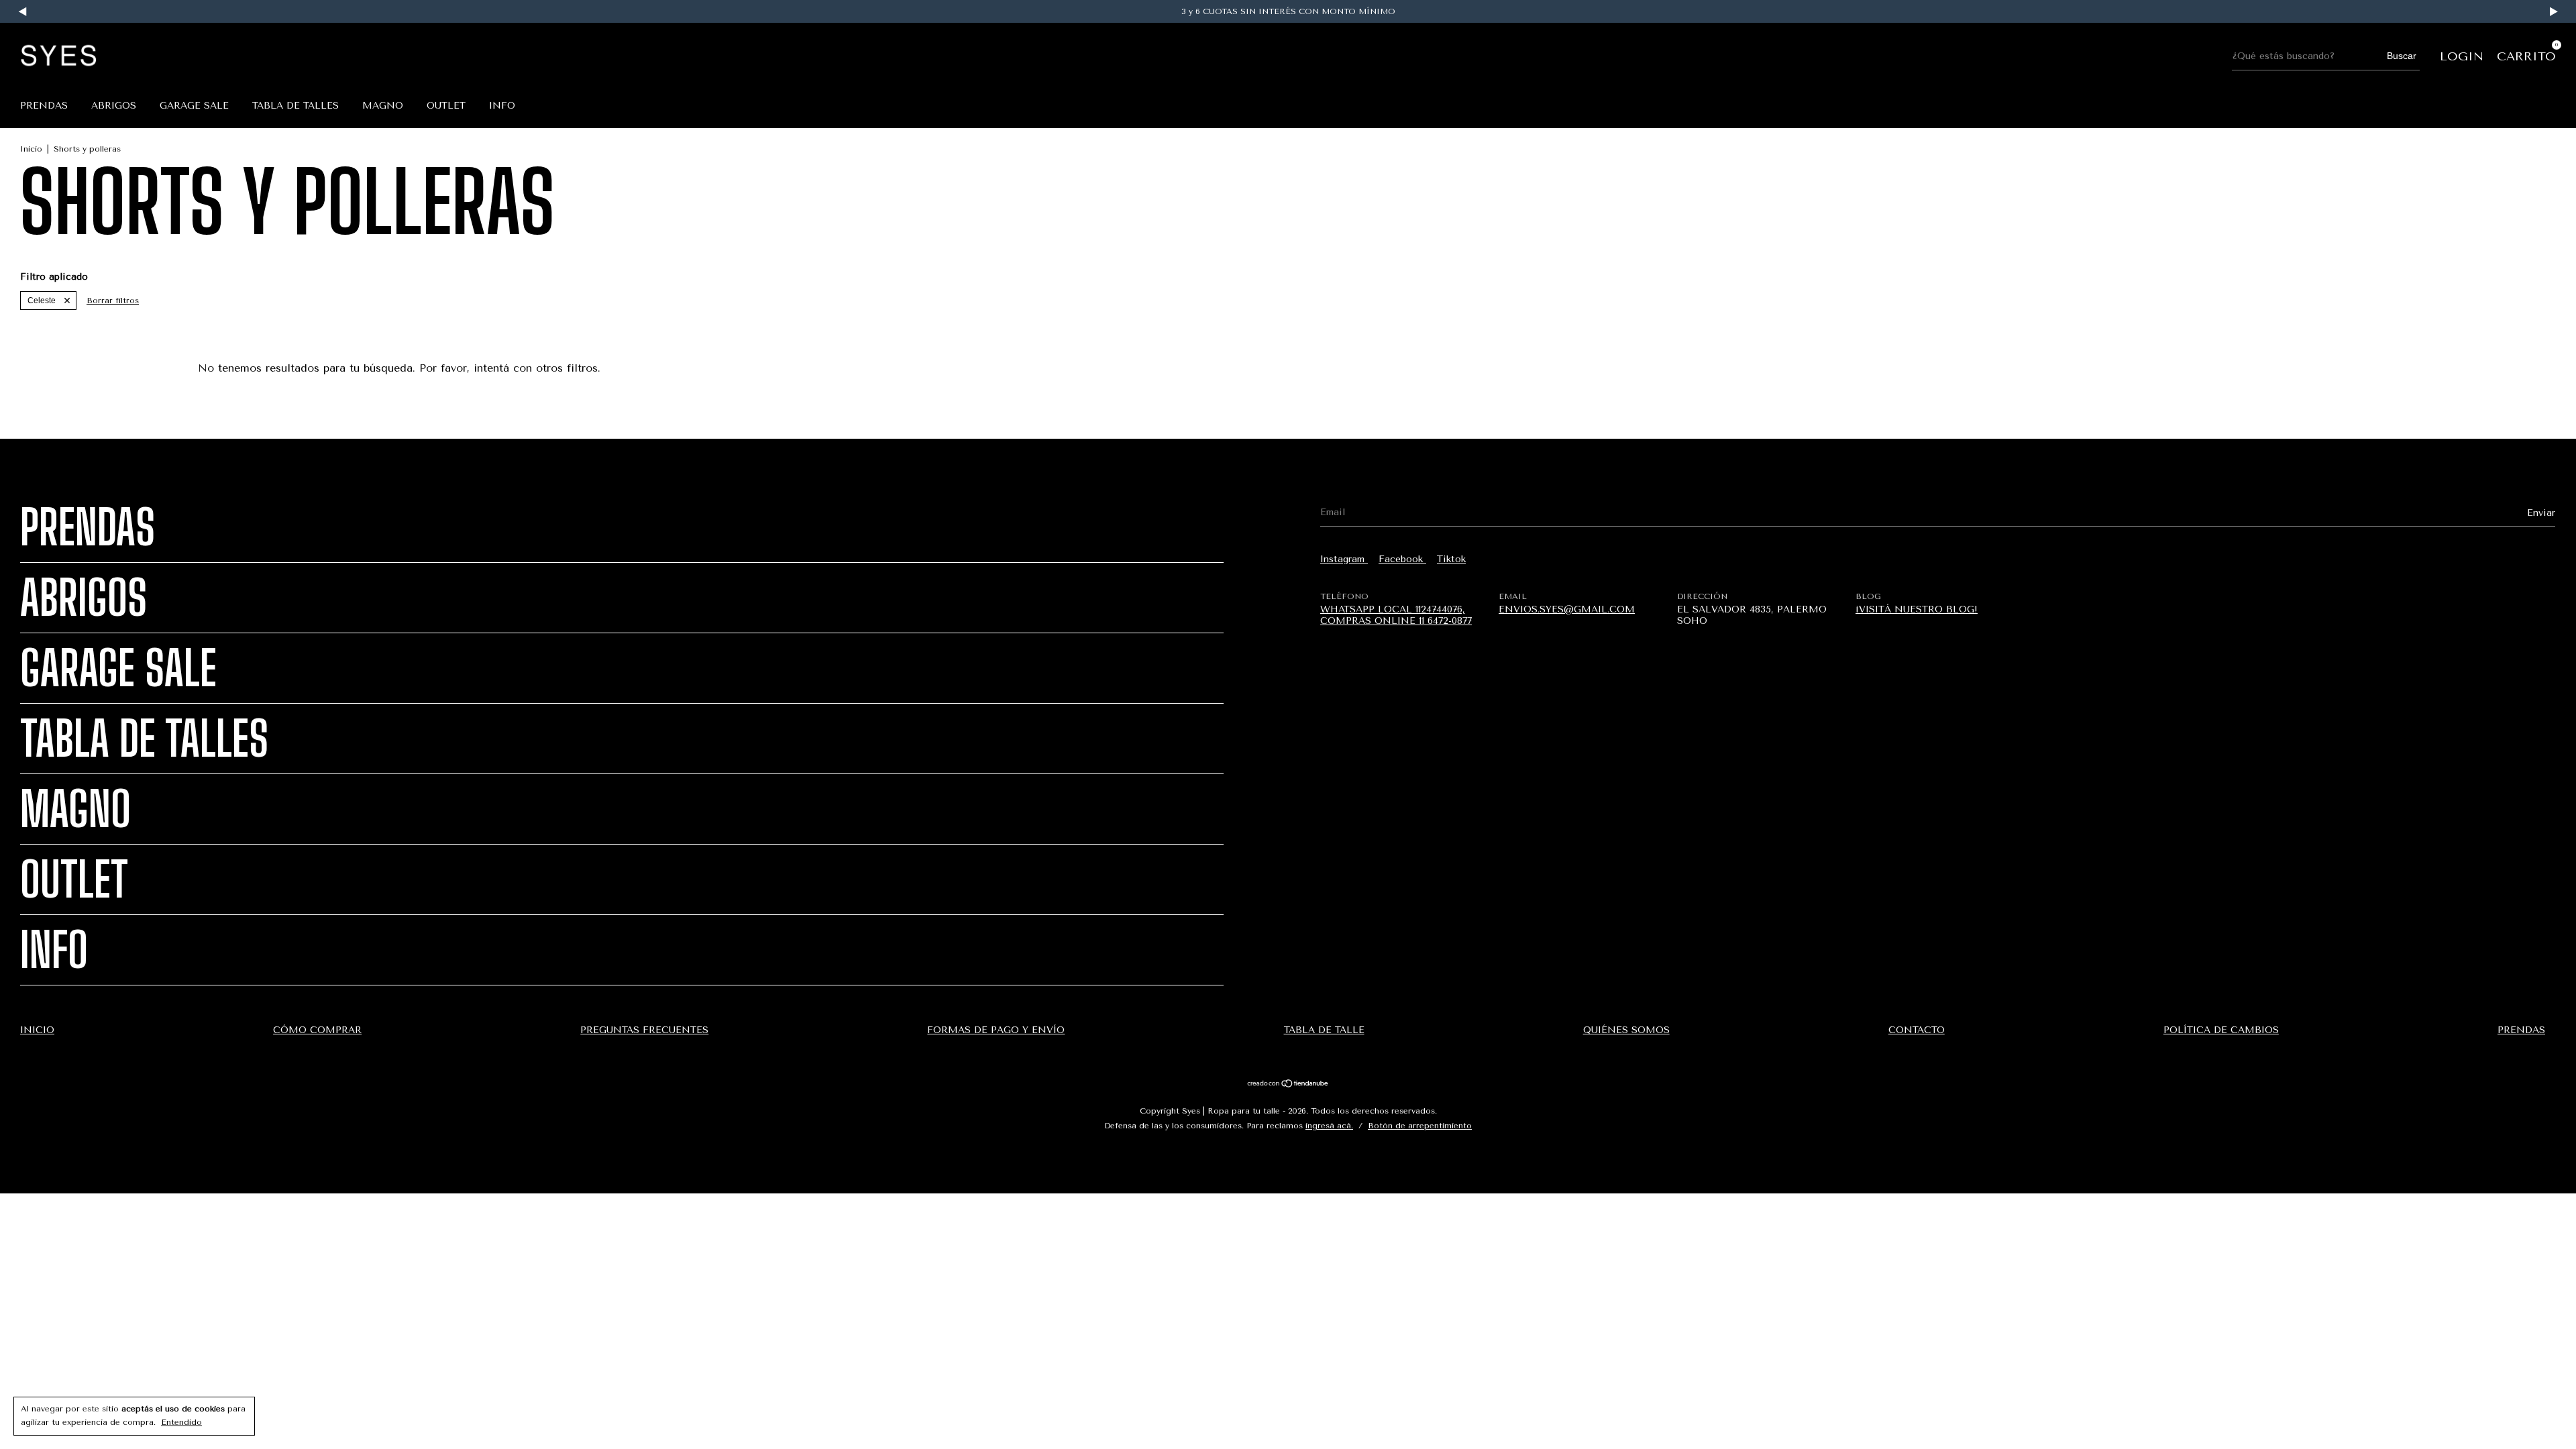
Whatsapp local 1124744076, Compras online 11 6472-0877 (1396, 615)
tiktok (1451, 559)
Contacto (1917, 1030)
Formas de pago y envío (996, 1030)
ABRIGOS (114, 106)
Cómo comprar (317, 1030)
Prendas (44, 106)
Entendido (181, 1422)
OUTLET (446, 106)
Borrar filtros (113, 301)
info (502, 106)
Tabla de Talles (296, 106)
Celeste (42, 301)
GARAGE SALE (194, 106)
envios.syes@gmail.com (1567, 609)
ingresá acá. (1329, 1126)
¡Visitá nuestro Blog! (1917, 609)
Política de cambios (2221, 1030)
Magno (383, 106)
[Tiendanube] (1288, 1085)
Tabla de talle (1324, 1030)
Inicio (31, 149)
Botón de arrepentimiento (1420, 1126)
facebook (1402, 559)
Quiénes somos (1626, 1030)
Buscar (2402, 56)
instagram (1344, 559)
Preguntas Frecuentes (644, 1030)
